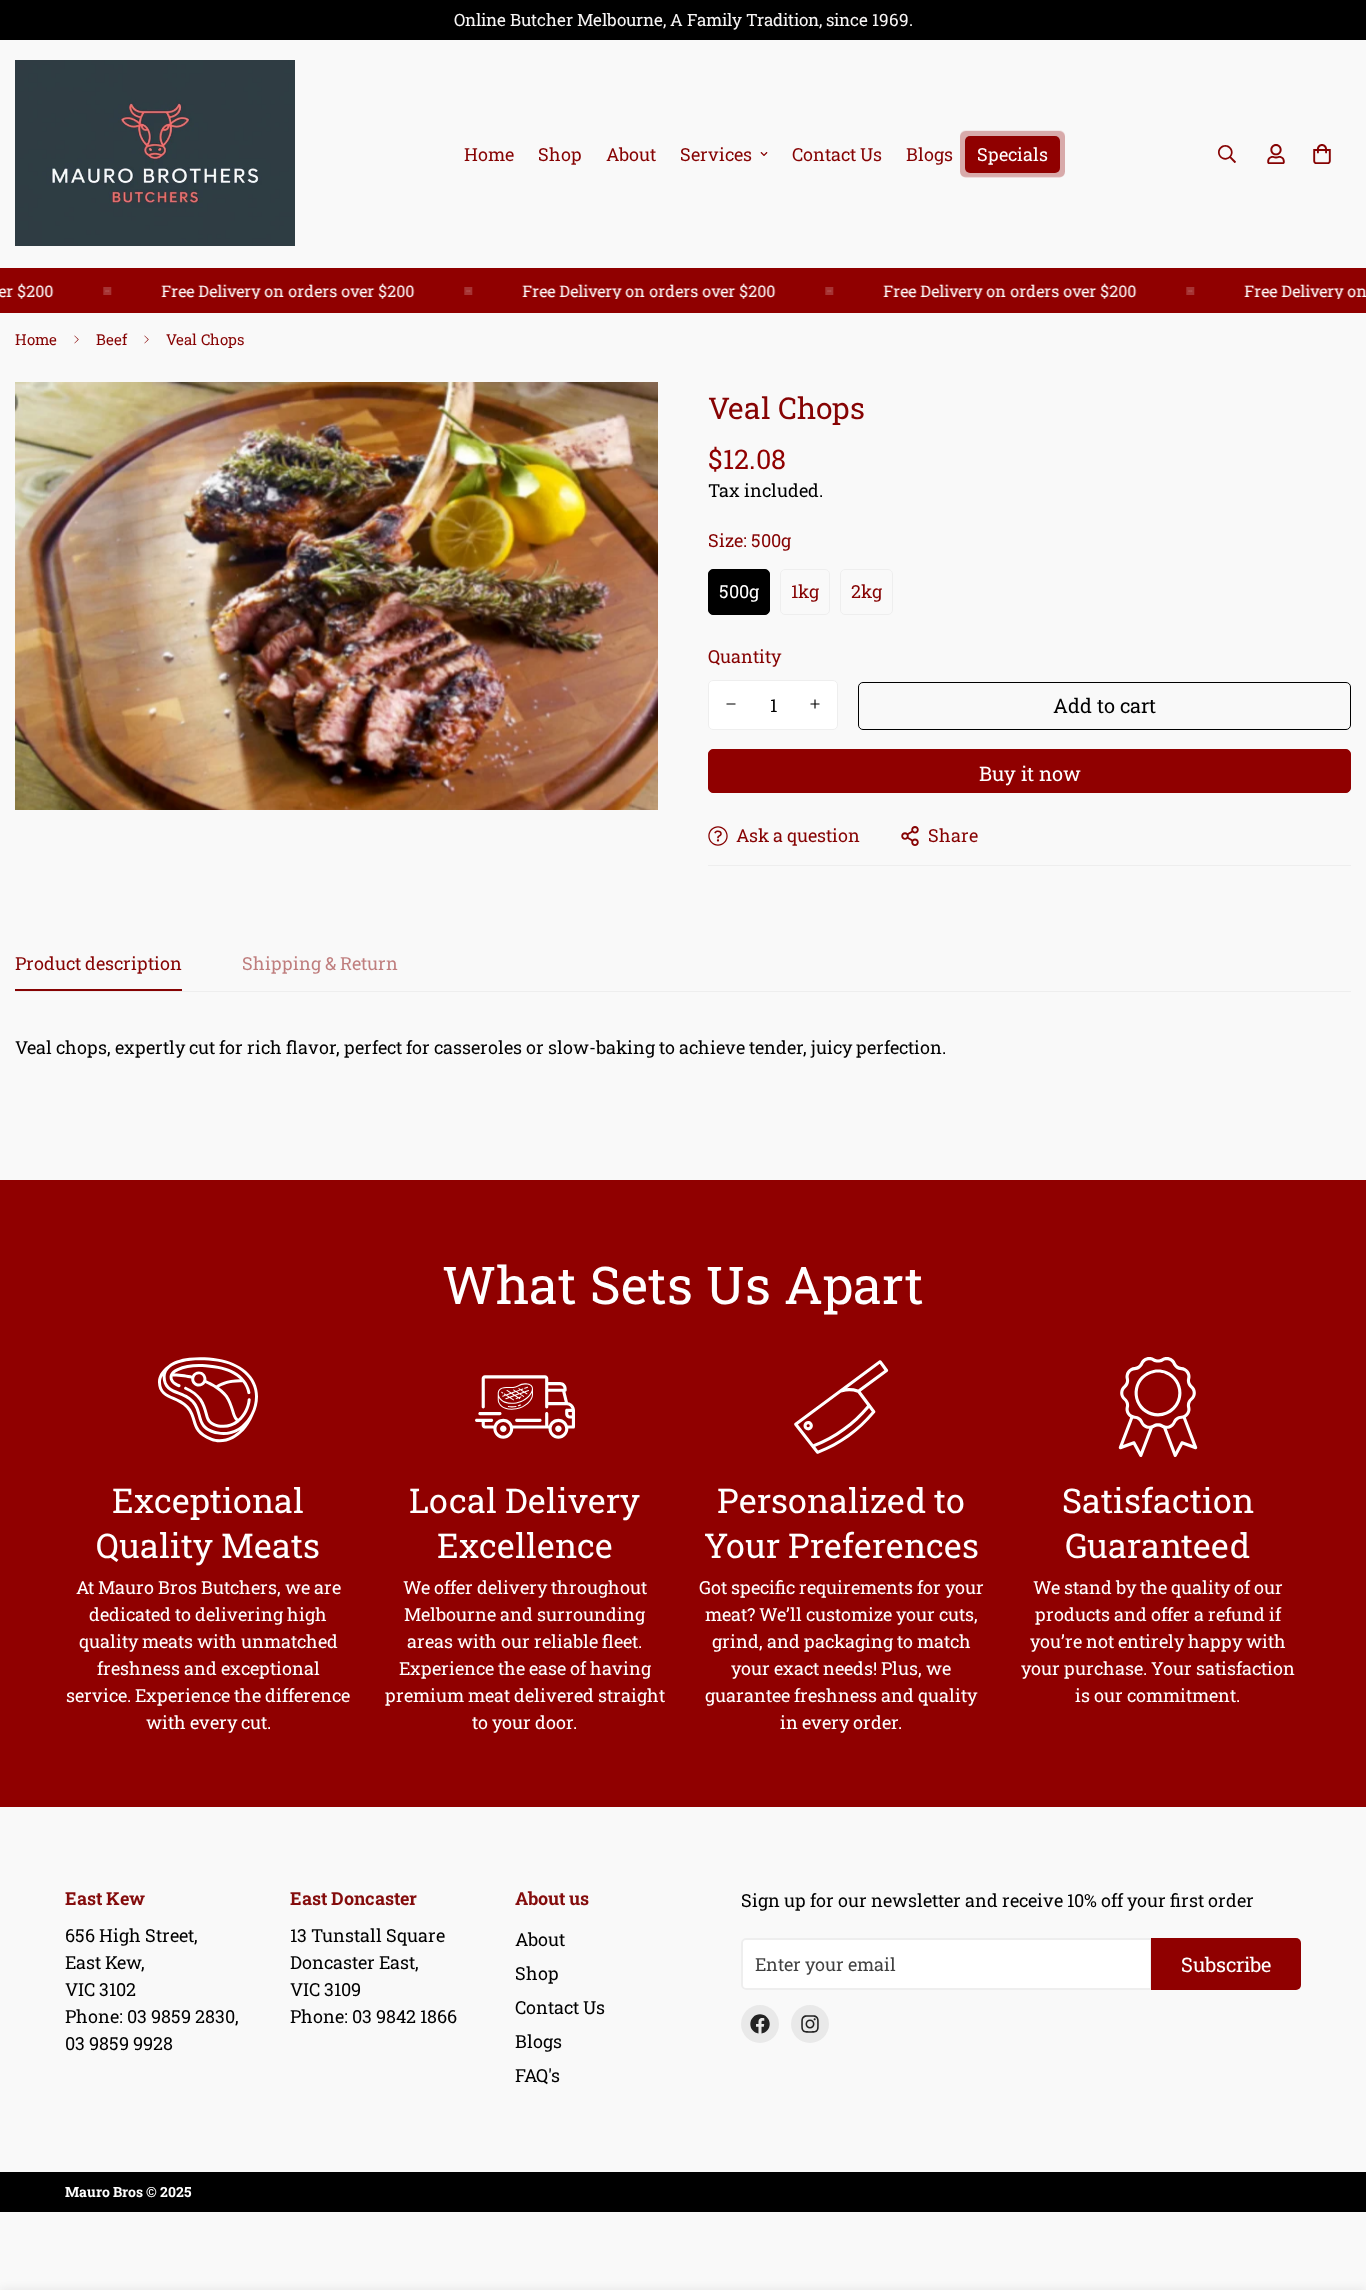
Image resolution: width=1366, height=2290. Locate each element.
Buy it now (1030, 773)
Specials (1012, 154)
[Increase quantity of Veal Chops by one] (815, 704)
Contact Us (837, 154)
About (631, 154)
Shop (560, 154)
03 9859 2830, (183, 2016)
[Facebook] (760, 2024)
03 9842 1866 (404, 2016)
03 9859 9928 (119, 2043)
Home (489, 154)
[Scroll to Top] (1327, 2181)
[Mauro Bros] (155, 154)
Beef (111, 339)
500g (739, 591)
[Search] (1227, 154)
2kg (866, 591)
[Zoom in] (615, 424)
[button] (1322, 154)
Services (716, 154)
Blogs (929, 154)
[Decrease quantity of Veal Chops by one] (731, 704)
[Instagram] (810, 2024)
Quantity (744, 655)
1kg (805, 591)
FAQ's (537, 2075)
